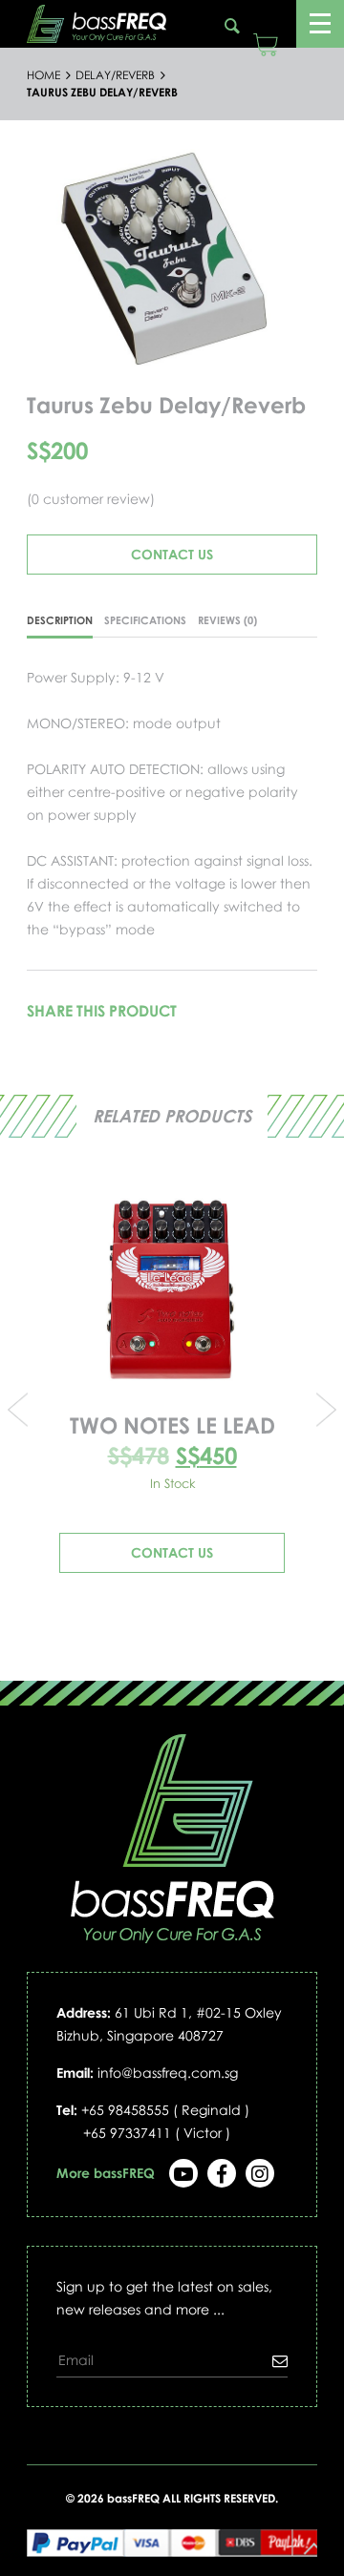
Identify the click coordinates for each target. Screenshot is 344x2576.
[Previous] (51, 258)
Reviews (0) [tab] (227, 620)
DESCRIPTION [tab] (60, 620)
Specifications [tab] (145, 620)
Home (43, 75)
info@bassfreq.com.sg (168, 2073)
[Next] (293, 258)
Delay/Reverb (115, 75)
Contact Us (172, 554)
